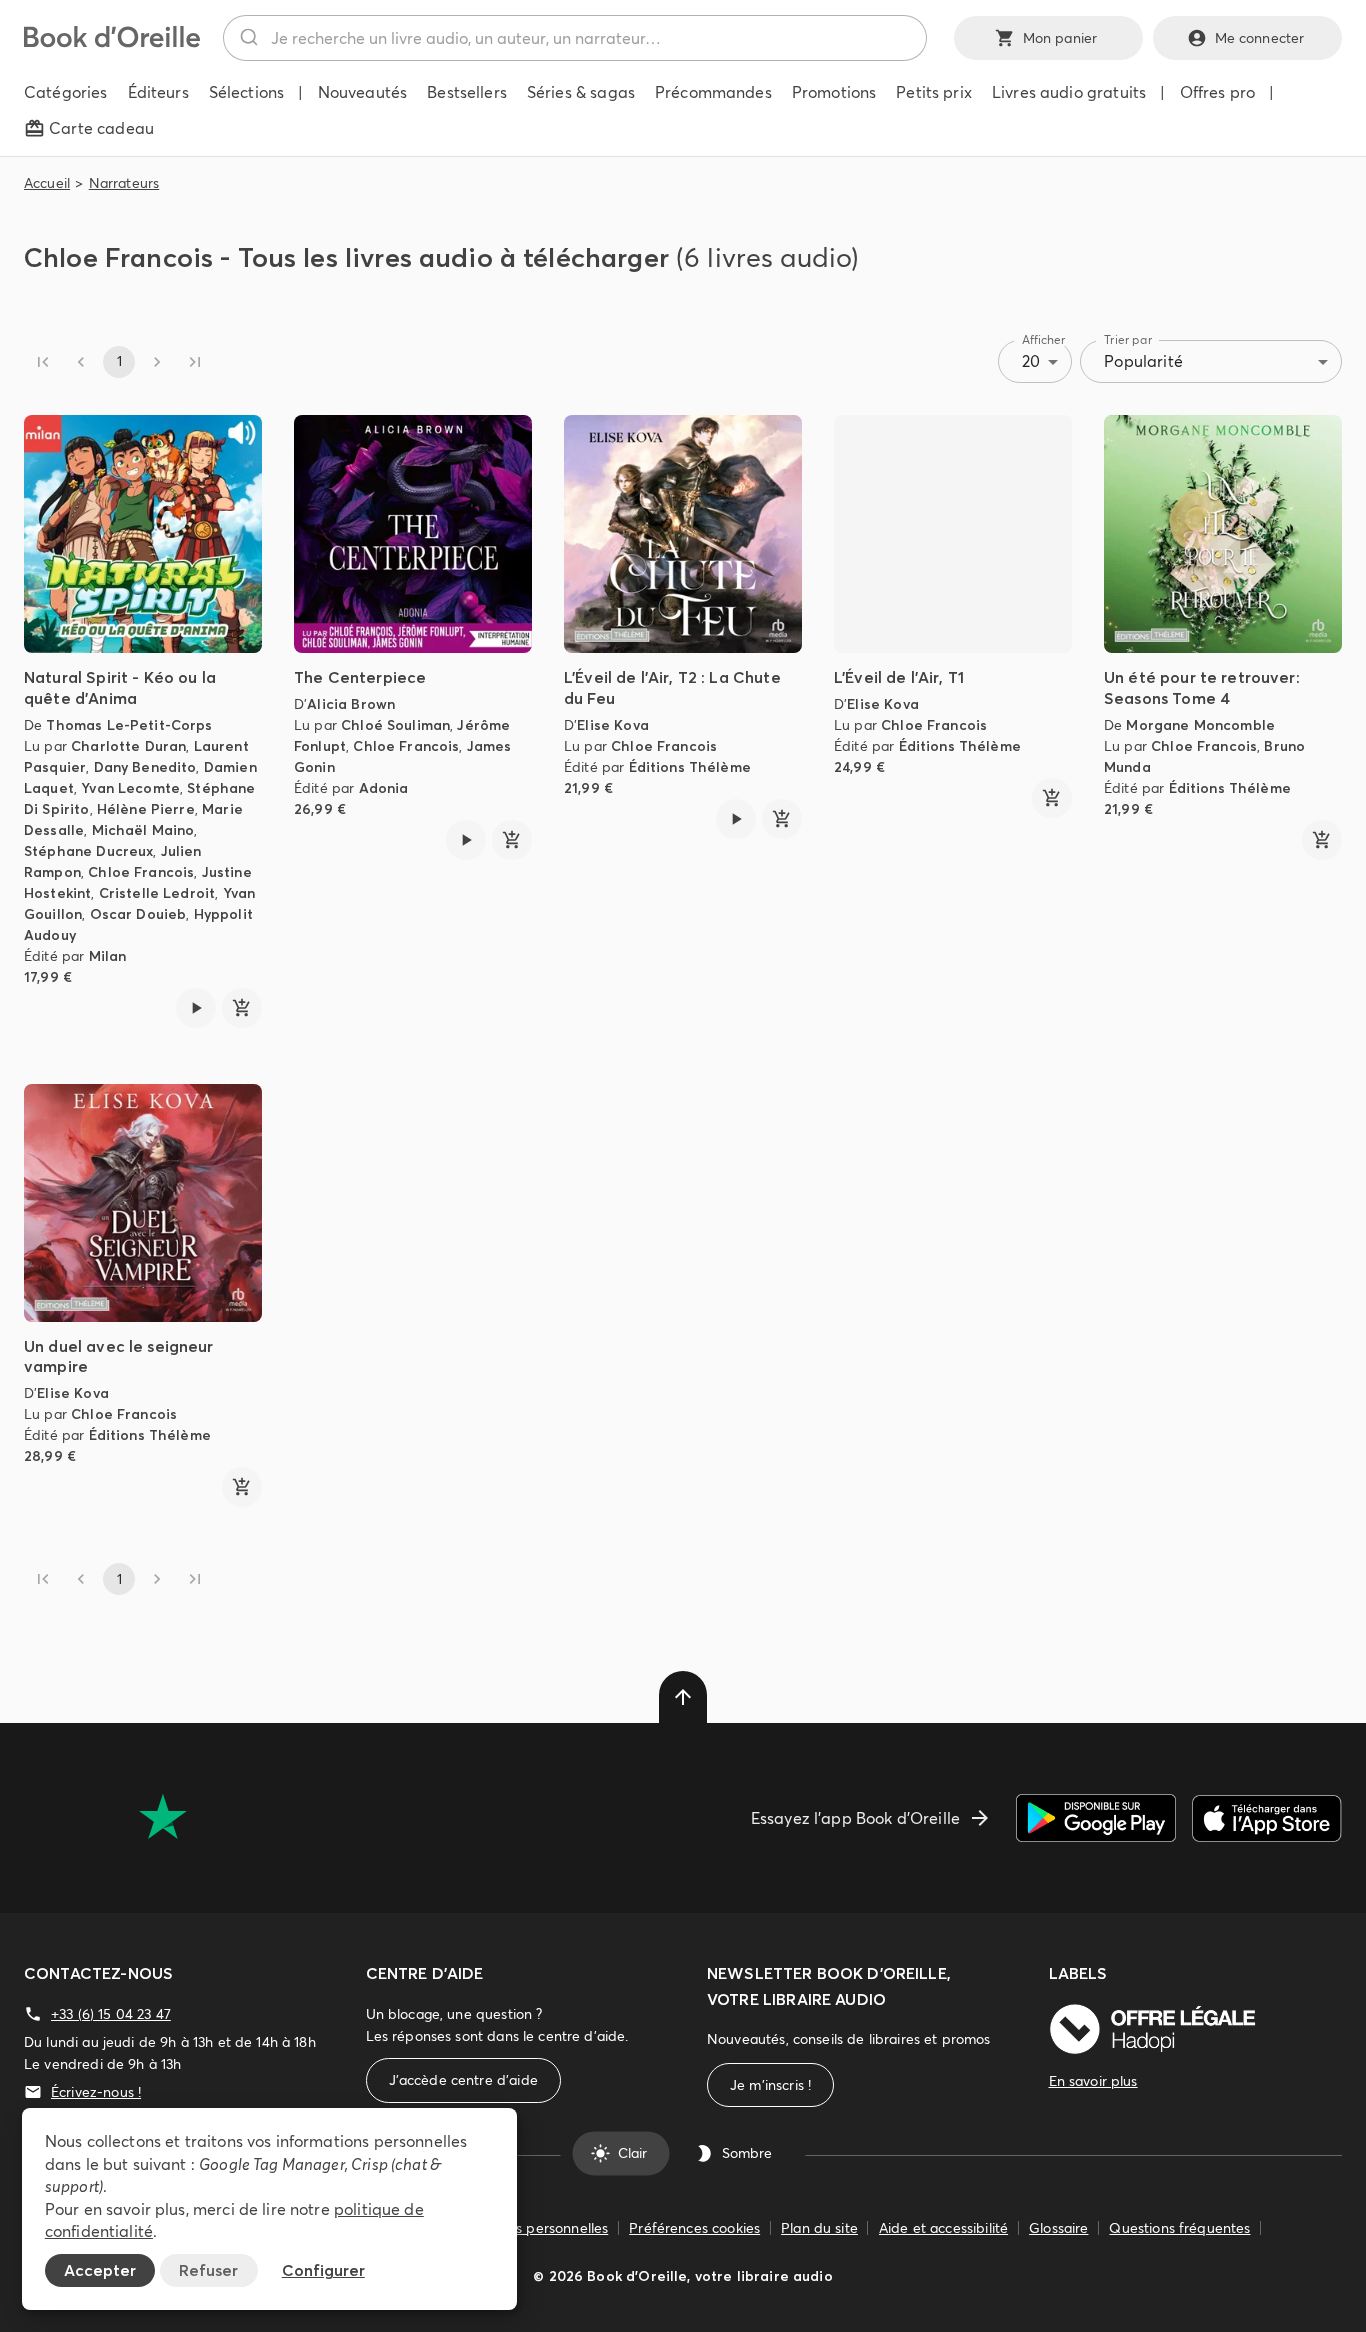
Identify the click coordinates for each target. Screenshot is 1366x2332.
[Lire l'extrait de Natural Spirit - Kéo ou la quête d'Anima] (196, 1008)
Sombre (747, 2153)
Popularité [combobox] (1143, 361)
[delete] (683, 1697)
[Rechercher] (247, 38)
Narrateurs (124, 183)
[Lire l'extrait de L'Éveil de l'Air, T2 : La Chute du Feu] (736, 819)
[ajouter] (242, 1008)
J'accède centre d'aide (463, 2080)
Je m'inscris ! (770, 2085)
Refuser (208, 2270)
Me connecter (1260, 38)
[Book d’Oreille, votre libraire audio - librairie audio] (112, 42)
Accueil (47, 183)
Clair (632, 2153)
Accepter (100, 2270)
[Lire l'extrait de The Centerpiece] (466, 840)
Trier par (1128, 339)
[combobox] (575, 38)
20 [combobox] (1031, 361)
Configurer (323, 2270)
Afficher (1044, 339)
